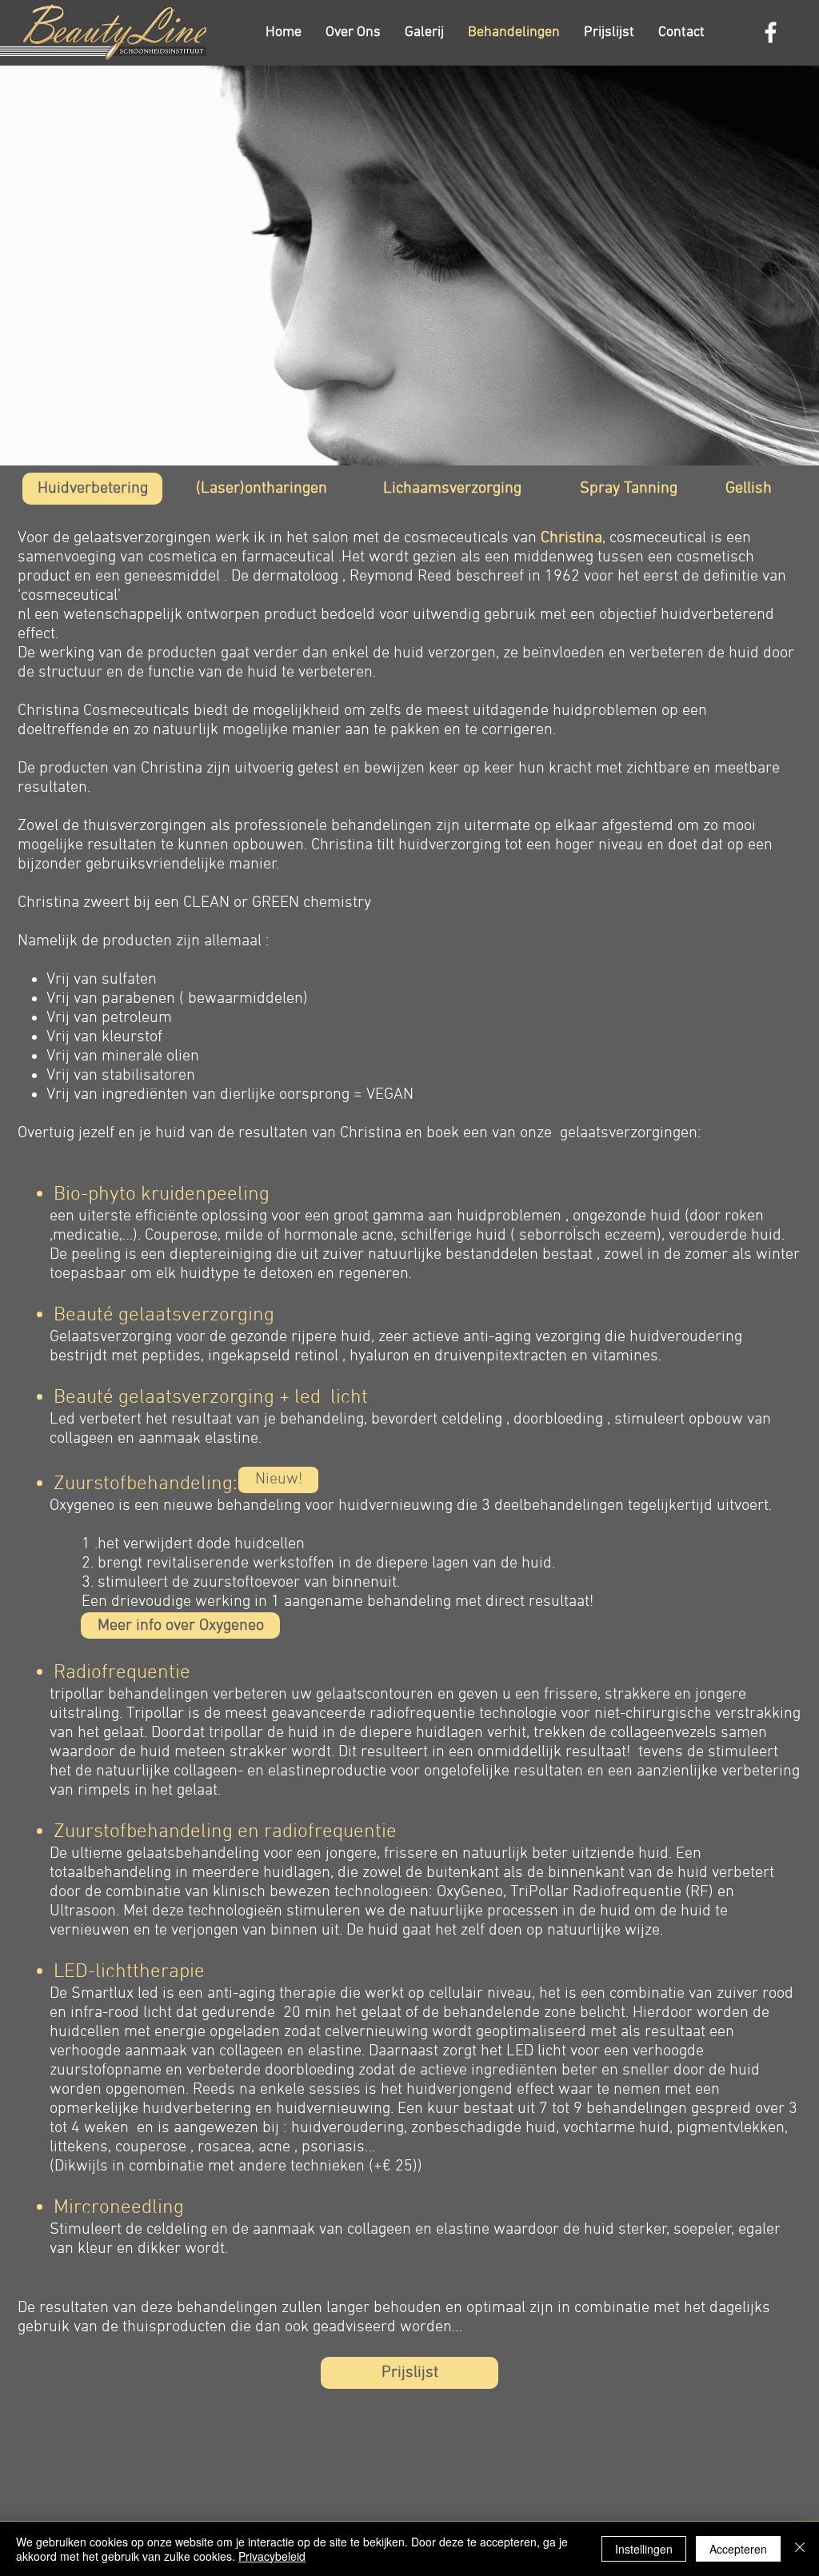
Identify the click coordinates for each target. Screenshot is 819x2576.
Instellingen (644, 2549)
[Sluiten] (800, 2549)
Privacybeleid (272, 2556)
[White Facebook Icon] (771, 32)
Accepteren (738, 2549)
